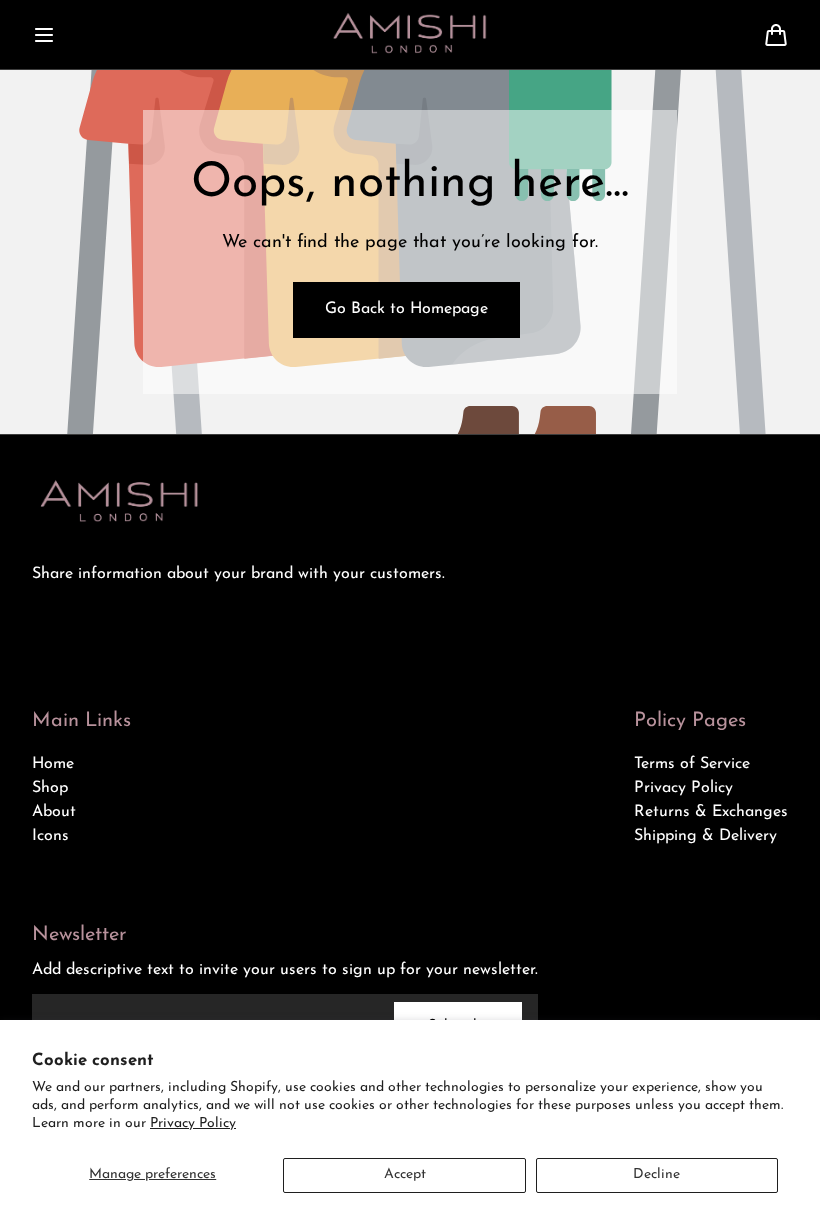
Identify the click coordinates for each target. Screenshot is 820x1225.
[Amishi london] (410, 34)
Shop (50, 788)
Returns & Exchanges (711, 812)
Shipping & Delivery (705, 836)
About (54, 812)
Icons (50, 836)
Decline (656, 1174)
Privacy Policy (193, 1123)
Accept (405, 1174)
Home (53, 764)
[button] (44, 35)
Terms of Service (692, 764)
